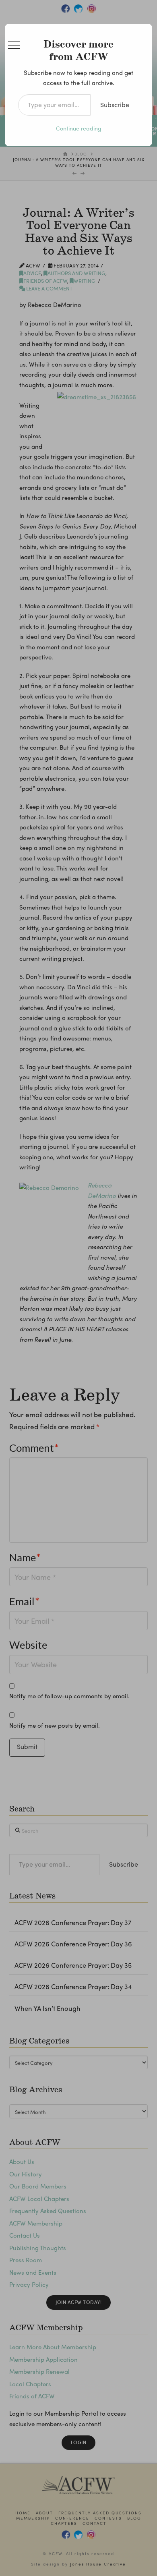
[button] (14, 45)
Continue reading (79, 128)
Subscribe (115, 105)
